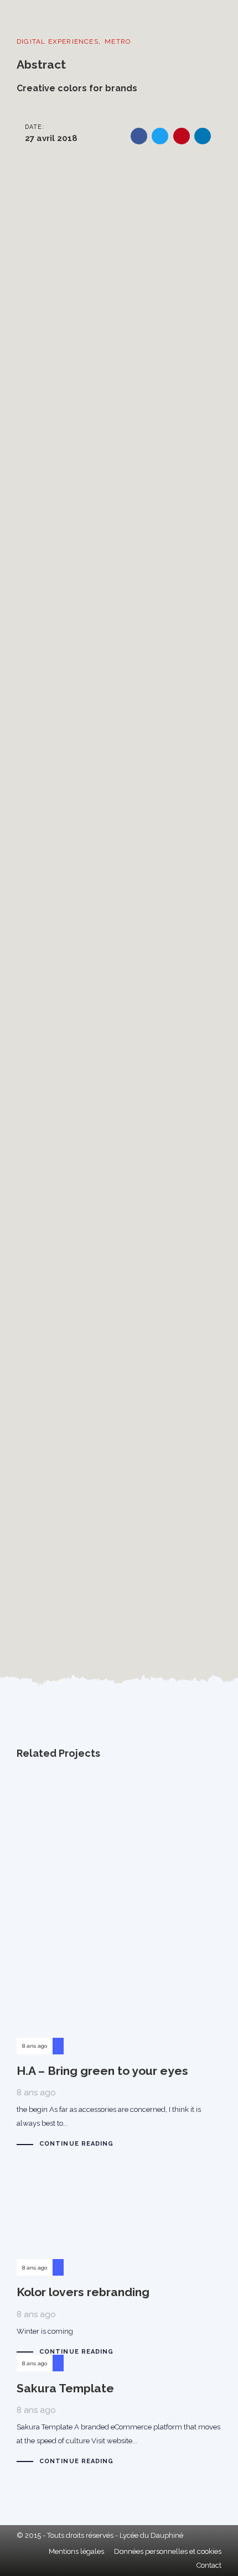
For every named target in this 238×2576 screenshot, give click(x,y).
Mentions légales (76, 2551)
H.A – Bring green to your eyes (119, 1964)
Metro (118, 41)
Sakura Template (119, 2419)
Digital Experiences (58, 41)
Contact (209, 2565)
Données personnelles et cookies (168, 2551)
